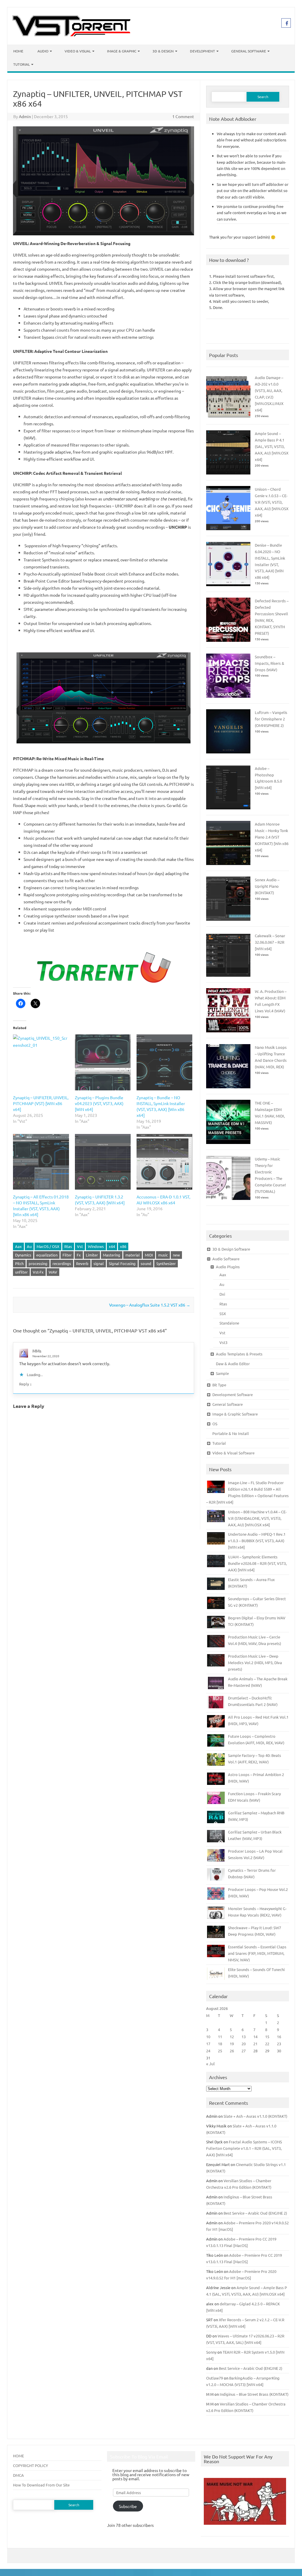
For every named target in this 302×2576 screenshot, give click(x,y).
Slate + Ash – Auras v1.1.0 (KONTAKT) (255, 2116)
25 (220, 2051)
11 (220, 2037)
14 (255, 2037)
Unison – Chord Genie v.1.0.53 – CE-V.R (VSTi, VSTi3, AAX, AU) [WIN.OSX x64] (272, 502)
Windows (96, 1246)
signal (99, 1263)
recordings (62, 1263)
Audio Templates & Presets (239, 1354)
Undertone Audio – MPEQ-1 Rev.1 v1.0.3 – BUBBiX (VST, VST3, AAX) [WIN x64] (257, 1541)
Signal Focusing (122, 1263)
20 (244, 2044)
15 (267, 2037)
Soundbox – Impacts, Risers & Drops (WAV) (270, 663)
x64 (112, 1246)
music (163, 1255)
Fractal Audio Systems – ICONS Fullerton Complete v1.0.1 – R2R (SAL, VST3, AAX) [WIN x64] (244, 2148)
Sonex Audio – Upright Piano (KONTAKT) (267, 886)
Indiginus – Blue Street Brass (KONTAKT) (254, 2394)
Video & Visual (78, 51)
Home (18, 51)
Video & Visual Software (233, 1453)
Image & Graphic (122, 51)
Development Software (233, 1394)
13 (244, 2037)
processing (38, 1263)
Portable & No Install (231, 1433)
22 (267, 2044)
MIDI (149, 1255)
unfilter (21, 1272)
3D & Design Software (231, 1249)
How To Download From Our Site (41, 2485)
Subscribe (128, 2506)
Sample (222, 1373)
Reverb (82, 1263)
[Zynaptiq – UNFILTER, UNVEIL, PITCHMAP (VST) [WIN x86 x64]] (41, 1062)
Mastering (112, 1255)
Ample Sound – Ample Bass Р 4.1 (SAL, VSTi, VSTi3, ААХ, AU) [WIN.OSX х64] (272, 446)
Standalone (229, 1323)
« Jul (210, 2064)
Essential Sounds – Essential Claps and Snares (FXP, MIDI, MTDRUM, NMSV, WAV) (257, 1953)
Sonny (211, 2352)
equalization (47, 1255)
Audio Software (226, 1259)
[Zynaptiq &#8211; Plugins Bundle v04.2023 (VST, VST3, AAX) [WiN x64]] (103, 1062)
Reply (24, 1384)
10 (208, 2037)
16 (279, 2037)
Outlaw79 (215, 2378)
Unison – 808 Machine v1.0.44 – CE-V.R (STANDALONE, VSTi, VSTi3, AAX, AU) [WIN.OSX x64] (257, 1518)
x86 (123, 1246)
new (176, 1255)
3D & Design (163, 51)
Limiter (92, 1255)
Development (202, 51)
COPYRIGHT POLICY (31, 2465)
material (133, 1255)
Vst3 (223, 1342)
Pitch (19, 1263)
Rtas (68, 1246)
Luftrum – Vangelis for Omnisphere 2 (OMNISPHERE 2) (271, 719)
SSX (223, 1313)
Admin (25, 116)
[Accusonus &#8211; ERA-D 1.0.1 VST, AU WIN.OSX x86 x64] (164, 1162)
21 (255, 2044)
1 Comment (183, 116)
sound (146, 1263)
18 (220, 2044)
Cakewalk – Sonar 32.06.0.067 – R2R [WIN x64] (270, 942)
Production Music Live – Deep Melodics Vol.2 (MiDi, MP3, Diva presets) (255, 1663)
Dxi (222, 1294)
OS (215, 1424)
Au (29, 1246)
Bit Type (219, 1385)
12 (232, 2037)
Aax (18, 1246)
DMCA (18, 2475)
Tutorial (22, 64)
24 (208, 2051)
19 (232, 2044)
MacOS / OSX (48, 1246)
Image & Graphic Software (235, 1414)
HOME (18, 2456)
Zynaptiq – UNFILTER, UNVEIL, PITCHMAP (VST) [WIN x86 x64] (41, 1103)
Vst (80, 1246)
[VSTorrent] (71, 34)
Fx (79, 1255)
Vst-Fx (38, 1272)
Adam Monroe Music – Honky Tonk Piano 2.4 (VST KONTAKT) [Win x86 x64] (272, 837)
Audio (43, 51)
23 (279, 2044)
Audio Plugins (228, 1267)
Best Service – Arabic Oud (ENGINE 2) (255, 2213)
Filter (67, 1255)
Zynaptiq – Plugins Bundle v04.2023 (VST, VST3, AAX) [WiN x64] (99, 1103)
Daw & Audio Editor (233, 1364)
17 (208, 2044)
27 (244, 2051)
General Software (249, 51)
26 (232, 2051)
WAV (53, 1272)
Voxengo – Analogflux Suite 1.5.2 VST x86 (150, 1305)
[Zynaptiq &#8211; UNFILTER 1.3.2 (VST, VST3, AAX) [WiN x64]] (103, 1162)
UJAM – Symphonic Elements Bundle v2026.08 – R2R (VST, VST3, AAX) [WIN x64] (257, 1563)
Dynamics (23, 1255)
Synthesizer (166, 1263)
